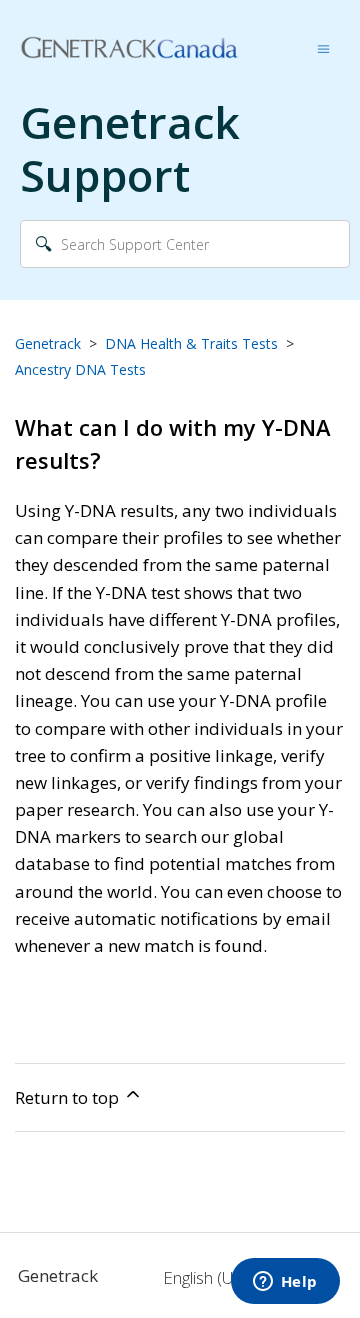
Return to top (69, 1097)
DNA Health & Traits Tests (191, 343)
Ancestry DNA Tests (80, 369)
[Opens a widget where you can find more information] (285, 1283)
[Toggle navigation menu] (323, 48)
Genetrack (48, 343)
